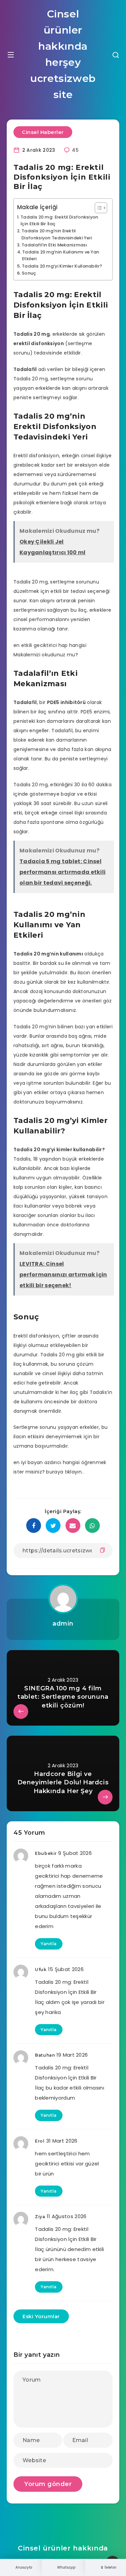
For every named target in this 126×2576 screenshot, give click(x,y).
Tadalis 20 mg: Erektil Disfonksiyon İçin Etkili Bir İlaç (59, 220)
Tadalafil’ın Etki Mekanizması (54, 245)
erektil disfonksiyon (39, 343)
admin (63, 1624)
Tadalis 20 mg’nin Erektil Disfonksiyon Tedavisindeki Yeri (57, 234)
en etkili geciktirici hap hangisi (50, 645)
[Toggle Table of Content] (98, 208)
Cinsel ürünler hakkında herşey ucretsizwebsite (63, 54)
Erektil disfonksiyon (36, 456)
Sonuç (29, 273)
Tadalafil (25, 369)
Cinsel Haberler (43, 132)
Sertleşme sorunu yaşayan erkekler (56, 1427)
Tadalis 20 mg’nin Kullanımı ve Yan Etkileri (61, 255)
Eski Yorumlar (41, 2316)
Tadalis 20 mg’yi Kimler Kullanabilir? (62, 266)
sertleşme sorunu (72, 379)
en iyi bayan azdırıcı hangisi (47, 1462)
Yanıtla (49, 1944)
